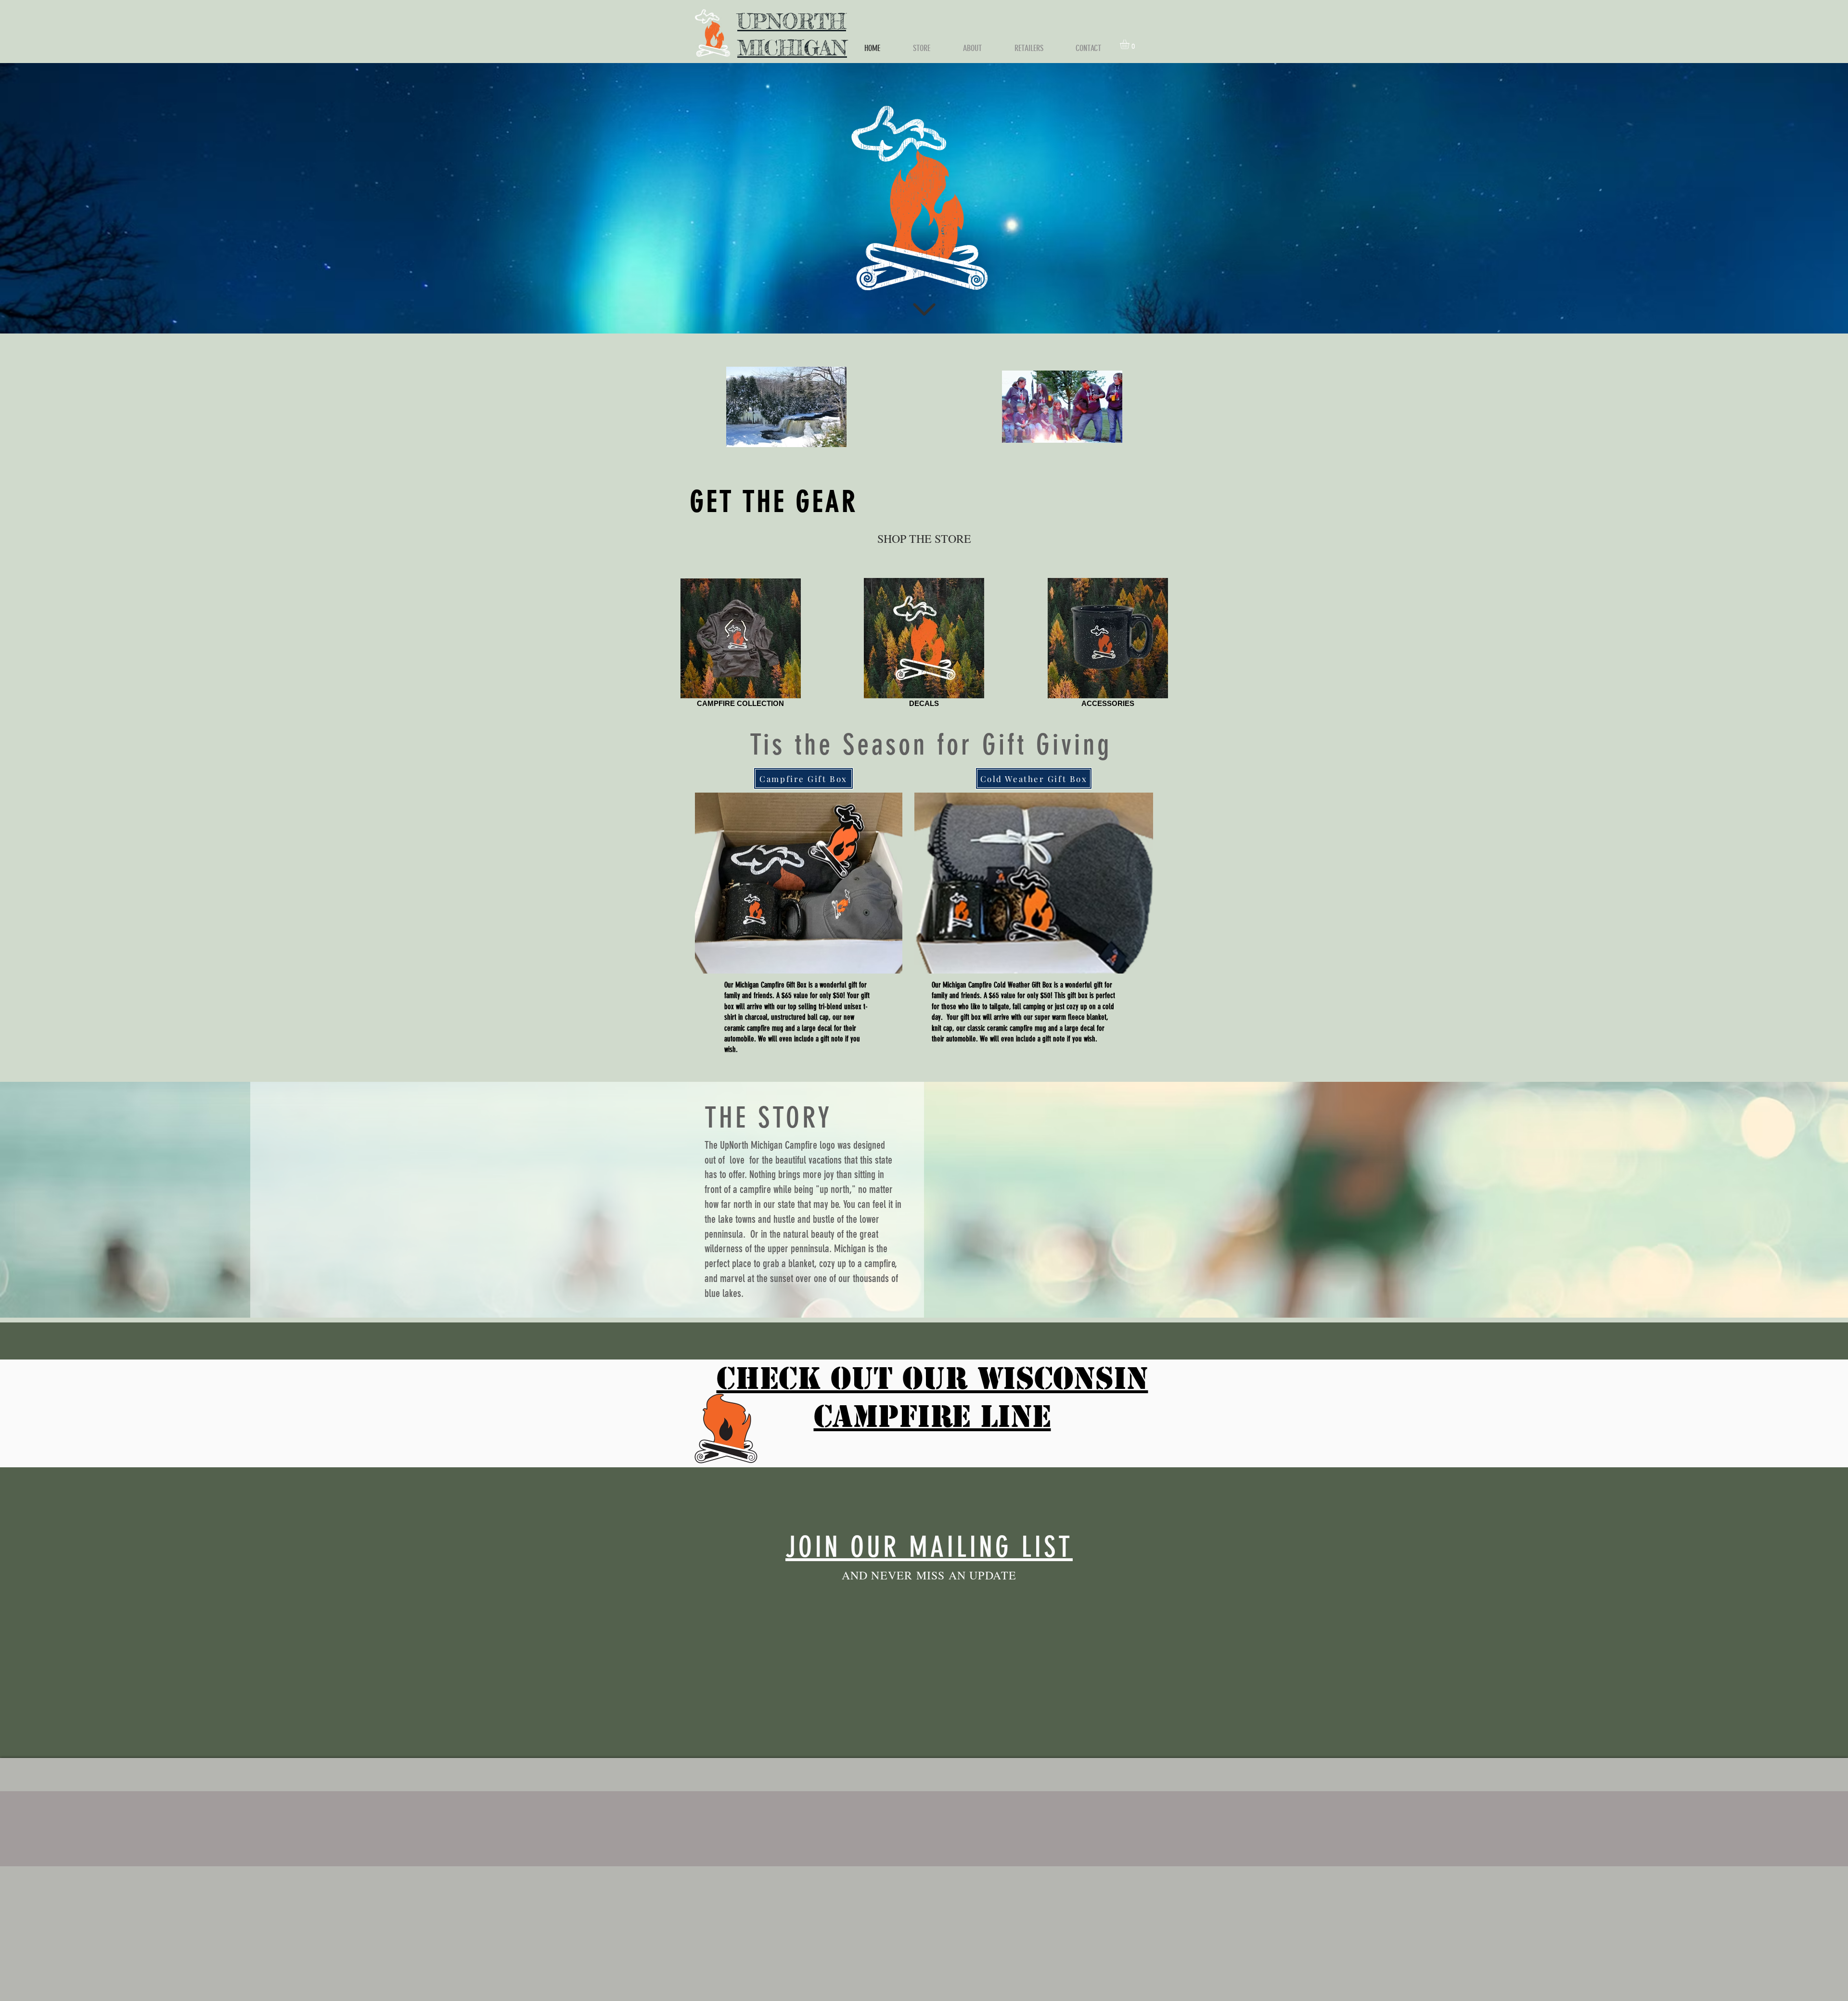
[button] (1130, 44)
